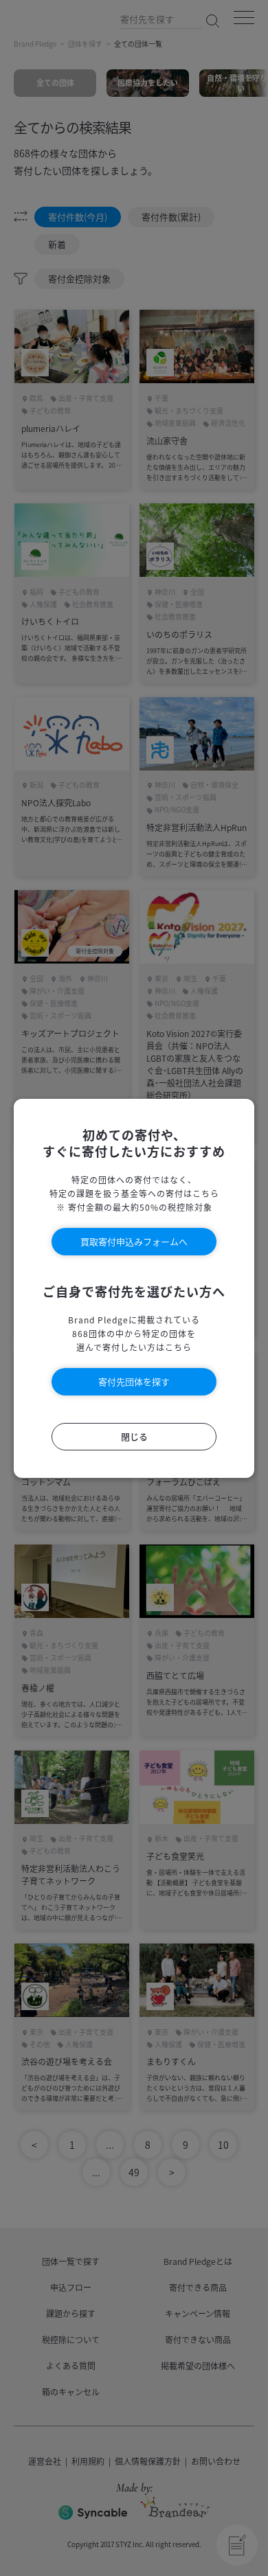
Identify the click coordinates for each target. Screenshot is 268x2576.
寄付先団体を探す (134, 1381)
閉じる (134, 1436)
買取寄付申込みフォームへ (134, 1241)
